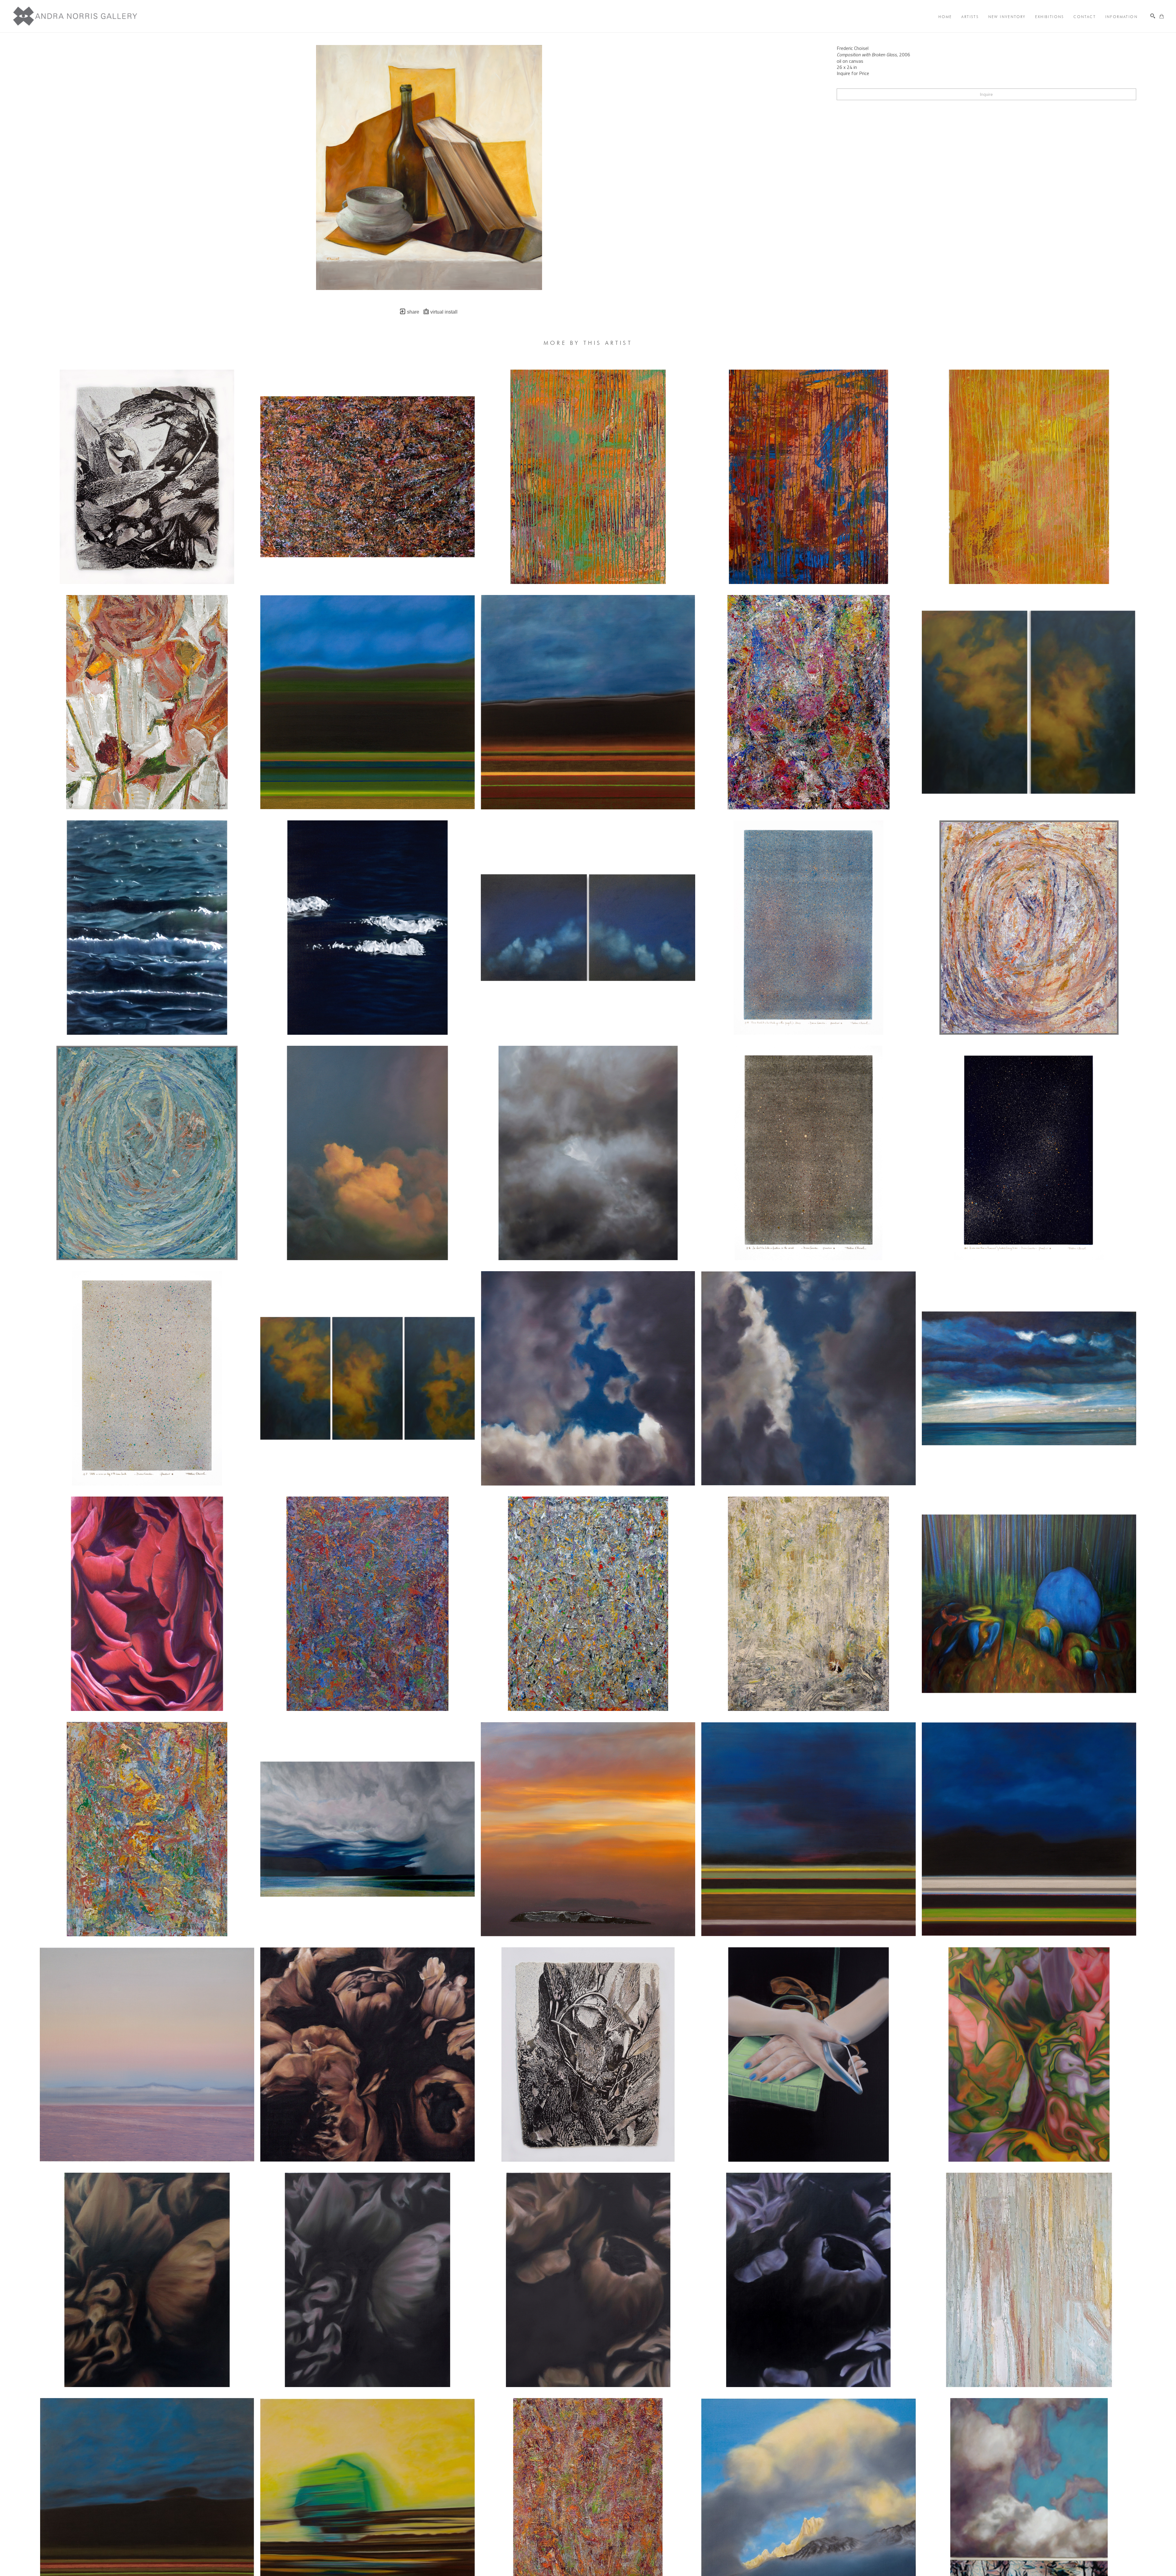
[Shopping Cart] (1162, 16)
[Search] (1153, 16)
